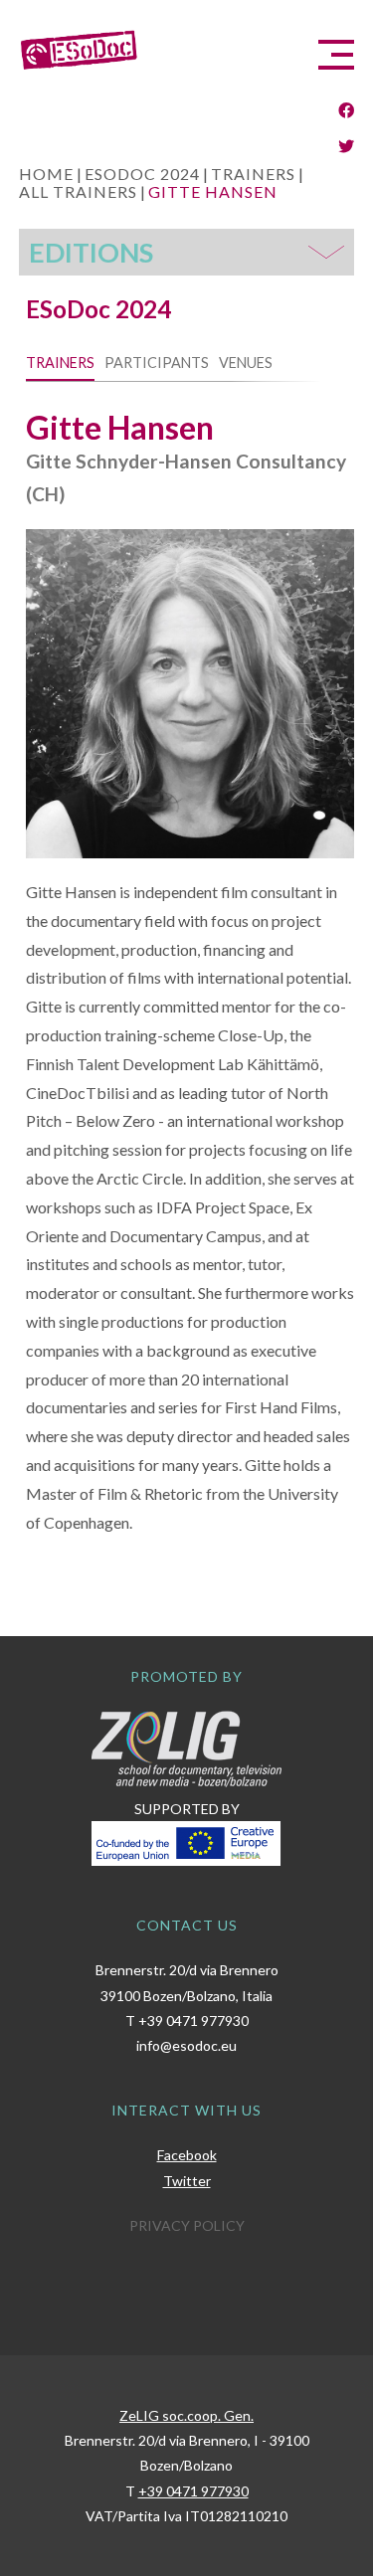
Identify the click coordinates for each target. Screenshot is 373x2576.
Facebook (187, 2155)
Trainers (60, 363)
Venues (246, 363)
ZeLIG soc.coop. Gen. (186, 2415)
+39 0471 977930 (193, 2021)
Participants (157, 363)
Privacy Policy (187, 2225)
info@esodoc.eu (186, 2045)
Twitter (187, 2181)
